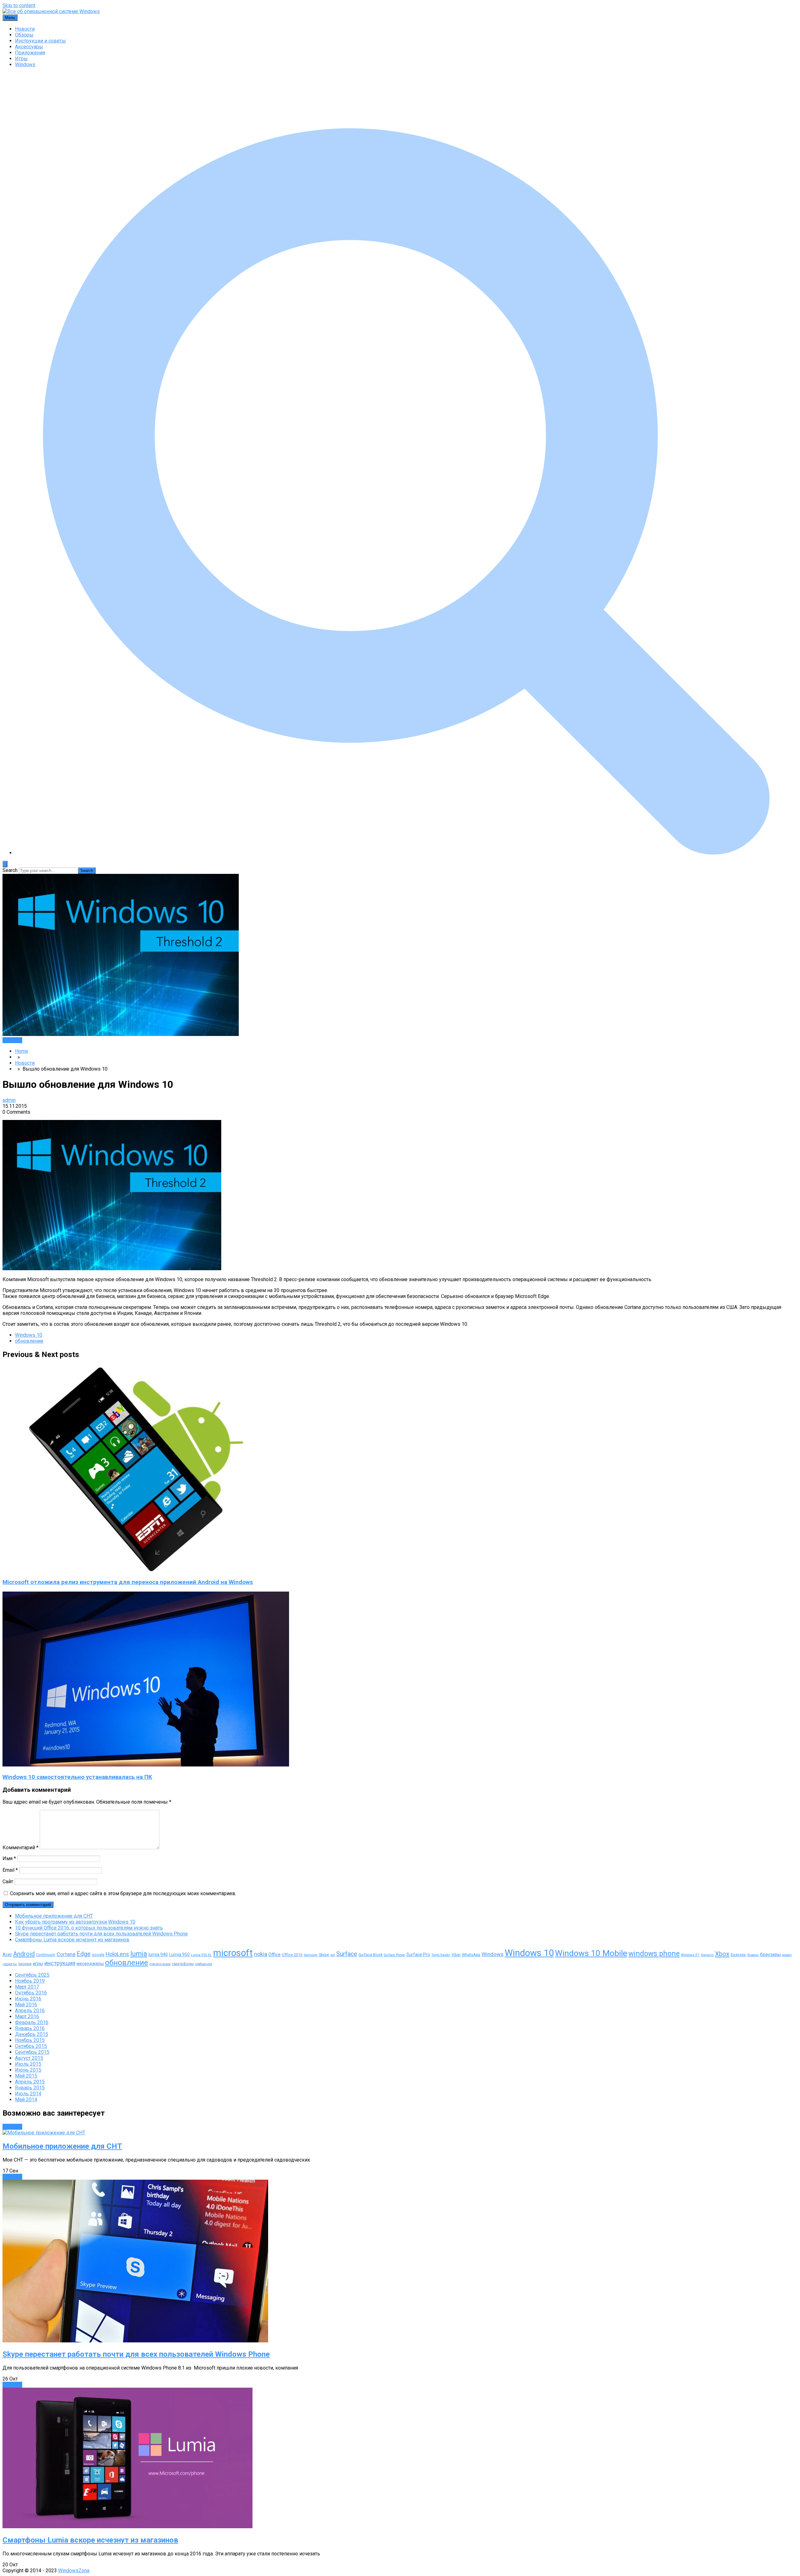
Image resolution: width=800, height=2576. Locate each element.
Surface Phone (394, 1955)
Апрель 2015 (30, 2082)
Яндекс (753, 1955)
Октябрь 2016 (31, 1993)
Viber (456, 1955)
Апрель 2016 (30, 2011)
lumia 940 (158, 1954)
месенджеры (90, 1964)
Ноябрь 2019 (30, 1981)
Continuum (46, 1955)
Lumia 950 (179, 1954)
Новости (25, 29)
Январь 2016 (30, 2028)
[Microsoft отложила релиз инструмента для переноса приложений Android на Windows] (149, 1570)
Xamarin (707, 1955)
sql (333, 1955)
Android (24, 1954)
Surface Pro (418, 1954)
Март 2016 (27, 2016)
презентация (160, 1964)
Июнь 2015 (28, 2070)
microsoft (233, 1953)
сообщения (204, 1964)
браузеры (770, 1954)
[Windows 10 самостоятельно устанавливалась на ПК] (146, 1765)
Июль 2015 (28, 2064)
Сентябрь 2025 (32, 1975)
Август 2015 (29, 2058)
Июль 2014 (28, 2094)
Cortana (66, 1954)
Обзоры (24, 35)
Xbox (722, 1954)
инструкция (60, 1963)
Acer (7, 1954)
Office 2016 (292, 1955)
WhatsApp (471, 1955)
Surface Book (370, 1955)
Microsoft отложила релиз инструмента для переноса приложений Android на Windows (128, 1582)
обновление (29, 1341)
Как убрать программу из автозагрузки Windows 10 (75, 1922)
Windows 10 (29, 1335)
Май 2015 (26, 2076)
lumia (139, 1954)
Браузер (738, 1955)
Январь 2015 (30, 2088)
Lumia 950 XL (201, 1955)
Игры (21, 59)
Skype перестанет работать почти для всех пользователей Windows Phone (101, 1934)
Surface (347, 1954)
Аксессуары (29, 47)
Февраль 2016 (32, 2022)
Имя (9, 1858)
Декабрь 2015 (32, 2034)
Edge (84, 1954)
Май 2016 (26, 2005)
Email (10, 1870)
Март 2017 (27, 1987)
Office (275, 1954)
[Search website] (406, 853)
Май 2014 (26, 2100)
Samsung (311, 1955)
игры (38, 1964)
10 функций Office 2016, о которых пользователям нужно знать (89, 1928)
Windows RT (690, 1955)
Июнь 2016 (28, 1999)
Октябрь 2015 (31, 2046)
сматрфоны (183, 1964)
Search (10, 870)
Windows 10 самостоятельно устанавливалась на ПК (77, 1777)
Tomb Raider (441, 1955)
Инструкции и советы (40, 41)
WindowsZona (74, 2571)
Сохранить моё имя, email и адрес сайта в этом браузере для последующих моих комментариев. (123, 1893)
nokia (261, 1954)
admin (9, 1100)
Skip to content (19, 5)
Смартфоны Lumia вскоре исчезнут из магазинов (72, 1940)
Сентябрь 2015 (32, 2052)
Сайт (8, 1882)
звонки (25, 1964)
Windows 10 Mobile (591, 1953)
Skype (324, 1955)
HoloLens (117, 1954)
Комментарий (20, 1848)
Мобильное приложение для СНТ (54, 1916)
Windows (25, 64)
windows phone (654, 1954)
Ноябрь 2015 (30, 2040)
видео (787, 1955)
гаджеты (10, 1964)
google (98, 1955)
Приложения (30, 53)
